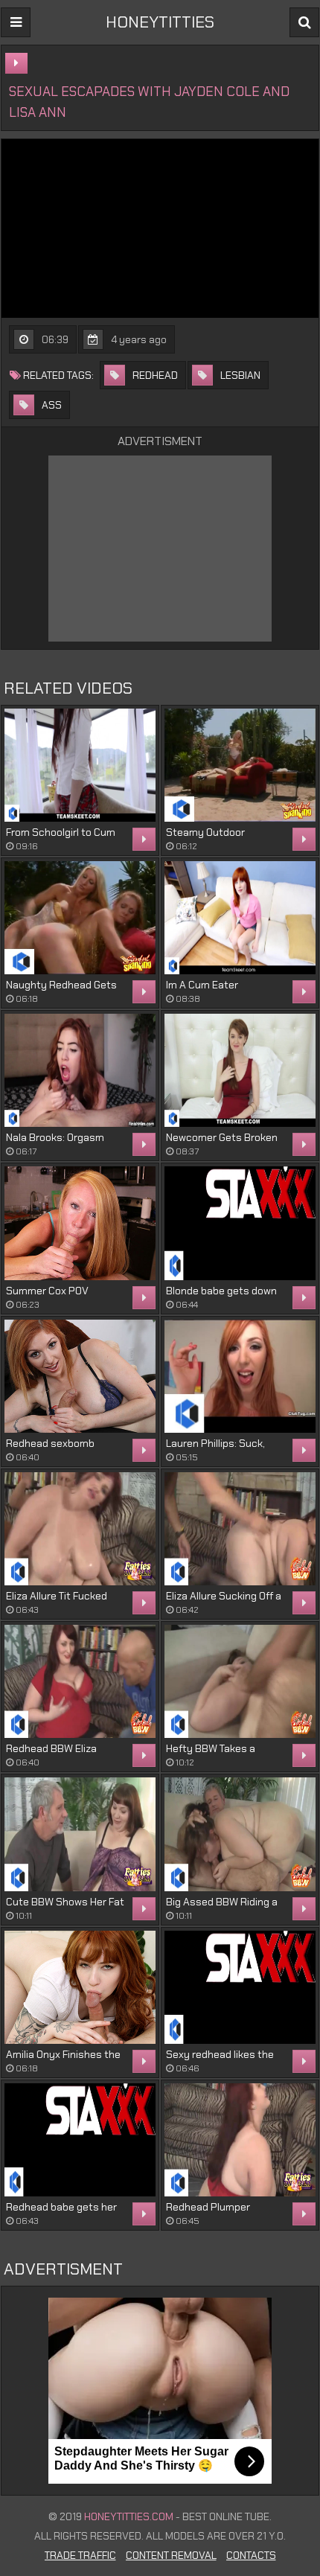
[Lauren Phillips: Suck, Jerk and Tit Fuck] (240, 1376)
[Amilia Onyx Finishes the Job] (80, 1987)
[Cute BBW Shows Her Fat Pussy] (80, 1834)
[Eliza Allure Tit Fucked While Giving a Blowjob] (80, 1529)
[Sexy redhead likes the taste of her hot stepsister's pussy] (240, 1987)
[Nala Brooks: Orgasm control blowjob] (80, 1070)
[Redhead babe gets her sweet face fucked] (80, 2140)
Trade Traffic (80, 2555)
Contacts (251, 2555)
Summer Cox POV (47, 1291)
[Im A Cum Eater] (240, 918)
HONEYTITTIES (160, 22)
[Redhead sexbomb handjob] (80, 1376)
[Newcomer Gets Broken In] (240, 1070)
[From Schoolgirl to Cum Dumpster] (80, 765)
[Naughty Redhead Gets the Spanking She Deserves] (80, 918)
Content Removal (171, 2555)
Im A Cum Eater (202, 985)
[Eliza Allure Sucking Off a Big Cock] (240, 1529)
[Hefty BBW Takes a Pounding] (240, 1681)
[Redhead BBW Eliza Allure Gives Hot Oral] (80, 1681)
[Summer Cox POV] (80, 1223)
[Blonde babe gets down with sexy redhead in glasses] (240, 1223)
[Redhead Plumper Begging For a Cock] (240, 2140)
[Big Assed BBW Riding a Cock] (240, 1834)
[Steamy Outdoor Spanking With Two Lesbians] (240, 765)
